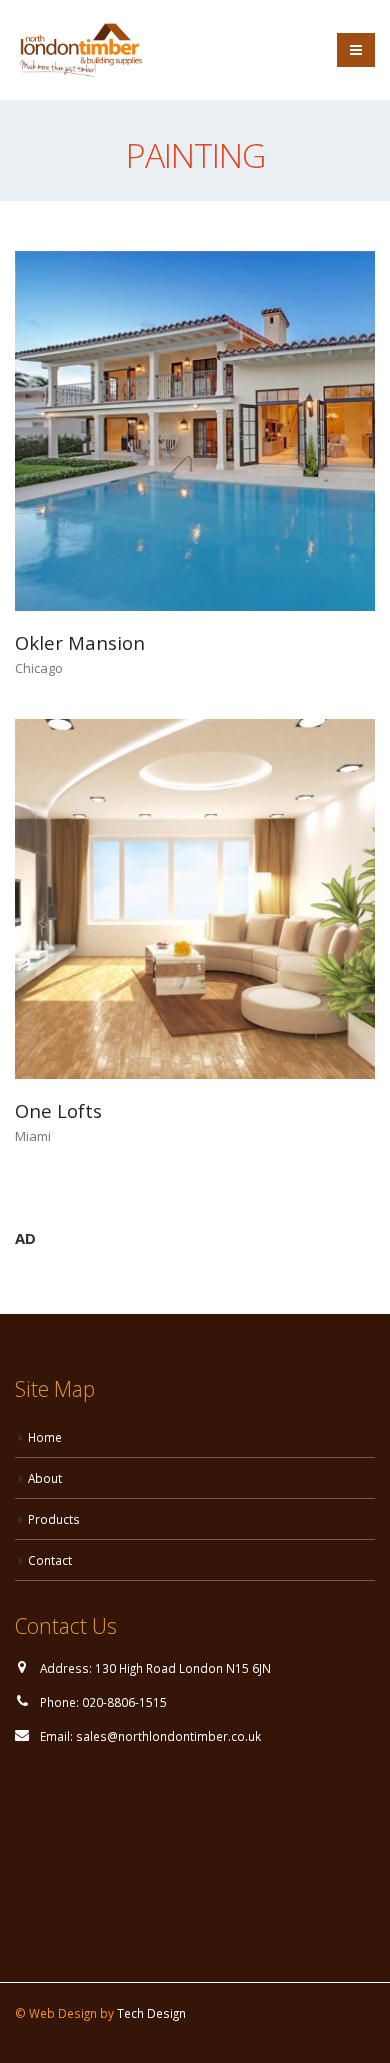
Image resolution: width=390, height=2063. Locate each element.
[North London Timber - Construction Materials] (80, 50)
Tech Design (151, 2013)
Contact (50, 1560)
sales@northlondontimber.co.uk (168, 1736)
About (45, 1478)
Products (54, 1519)
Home (45, 1437)
